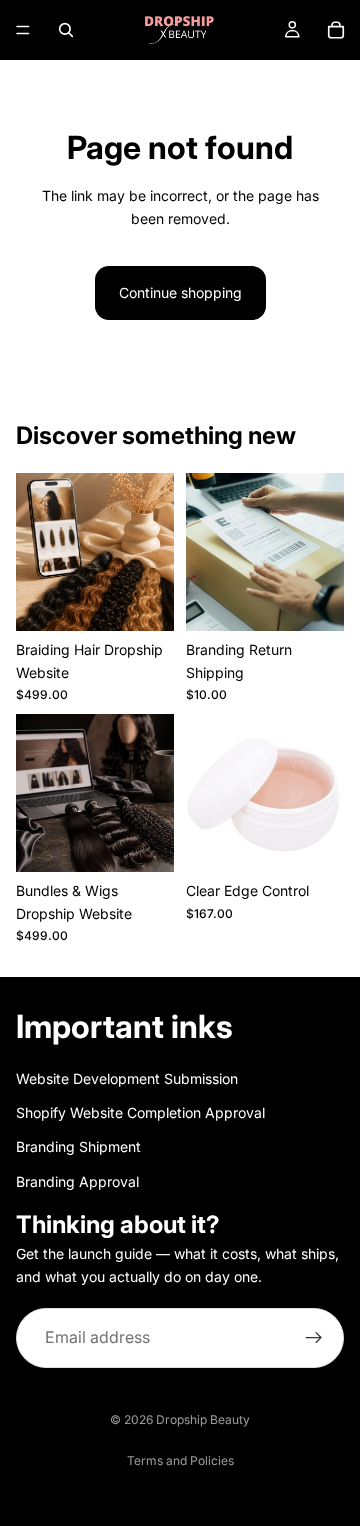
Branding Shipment (78, 1147)
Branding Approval (77, 1181)
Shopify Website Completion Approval (140, 1112)
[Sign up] (314, 1338)
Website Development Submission (127, 1078)
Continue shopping (180, 292)
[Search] (66, 30)
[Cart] (336, 30)
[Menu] (23, 30)
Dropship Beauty (203, 1419)
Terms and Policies (180, 1460)
